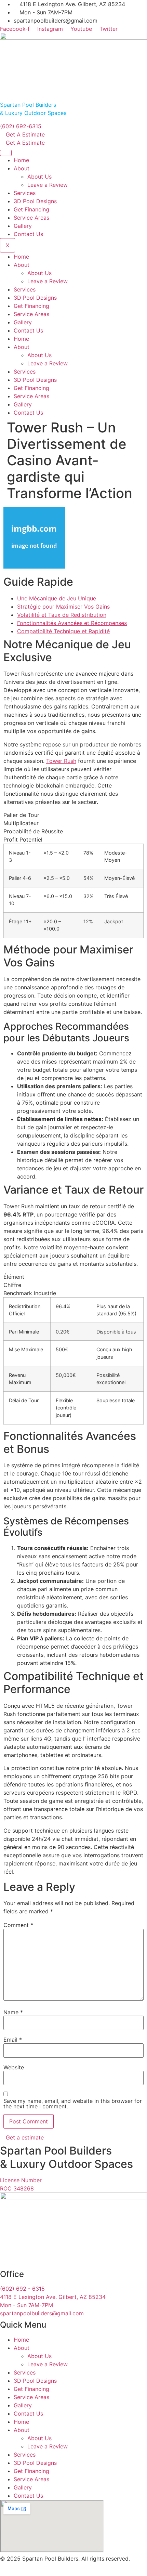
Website (14, 2067)
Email (13, 2040)
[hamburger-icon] (6, 153)
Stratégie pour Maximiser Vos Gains (63, 607)
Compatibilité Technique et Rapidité (63, 631)
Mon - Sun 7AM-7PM (26, 2305)
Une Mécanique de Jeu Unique (57, 598)
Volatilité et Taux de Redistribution (62, 615)
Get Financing (31, 209)
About (22, 168)
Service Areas (31, 218)
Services (25, 193)
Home (21, 160)
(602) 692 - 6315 (22, 2289)
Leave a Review (48, 185)
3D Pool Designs (35, 201)
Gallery (23, 226)
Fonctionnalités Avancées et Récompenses (72, 623)
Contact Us (28, 234)
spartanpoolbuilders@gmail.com (42, 2313)
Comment (18, 1925)
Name (13, 2012)
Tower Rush (61, 761)
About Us (39, 177)
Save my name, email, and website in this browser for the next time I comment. (73, 2104)
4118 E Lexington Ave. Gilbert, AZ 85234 (53, 2297)
